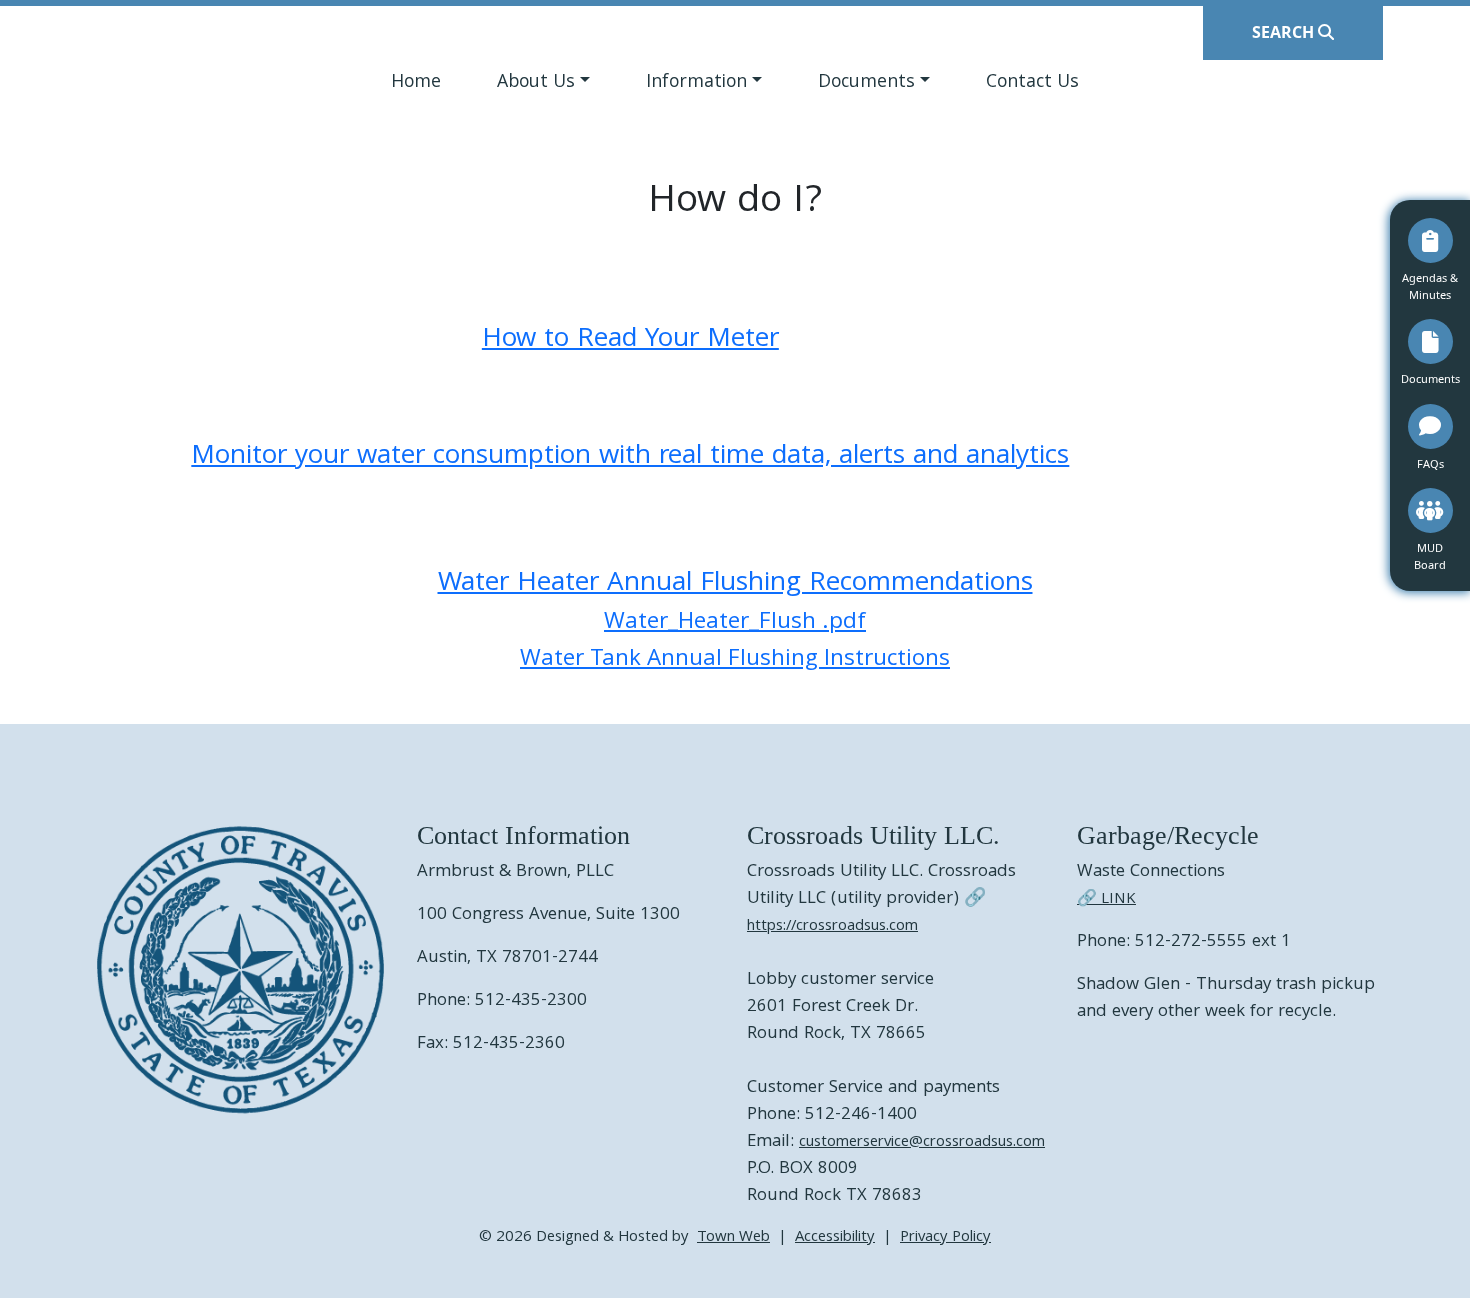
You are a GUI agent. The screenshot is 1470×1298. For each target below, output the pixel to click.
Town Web (733, 1238)
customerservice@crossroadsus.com (922, 1143)
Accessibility (835, 1238)
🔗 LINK (1106, 900)
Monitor (243, 457)
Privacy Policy (945, 1238)
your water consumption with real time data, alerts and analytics (682, 457)
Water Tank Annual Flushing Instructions (735, 660)
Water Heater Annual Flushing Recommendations (735, 584)
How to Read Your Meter (630, 340)
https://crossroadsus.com (832, 927)
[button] (543, 84)
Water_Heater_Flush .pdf (735, 623)
